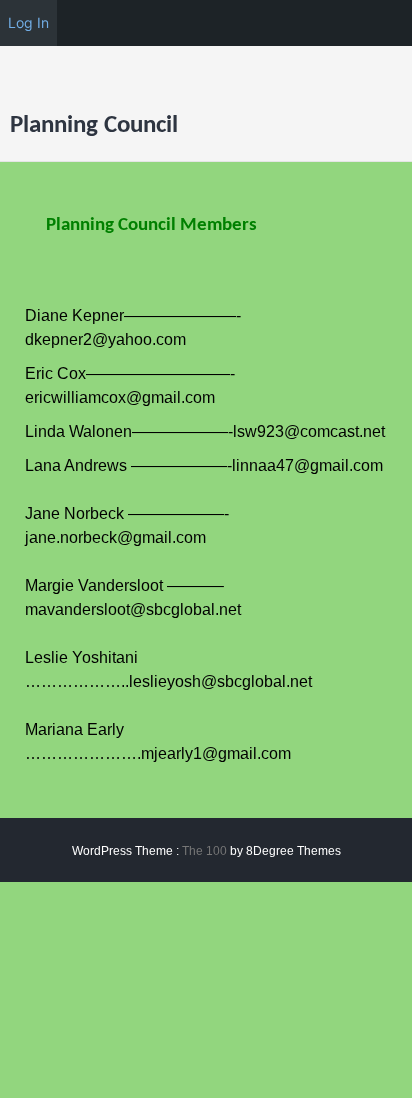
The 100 (206, 851)
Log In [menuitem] (28, 22)
